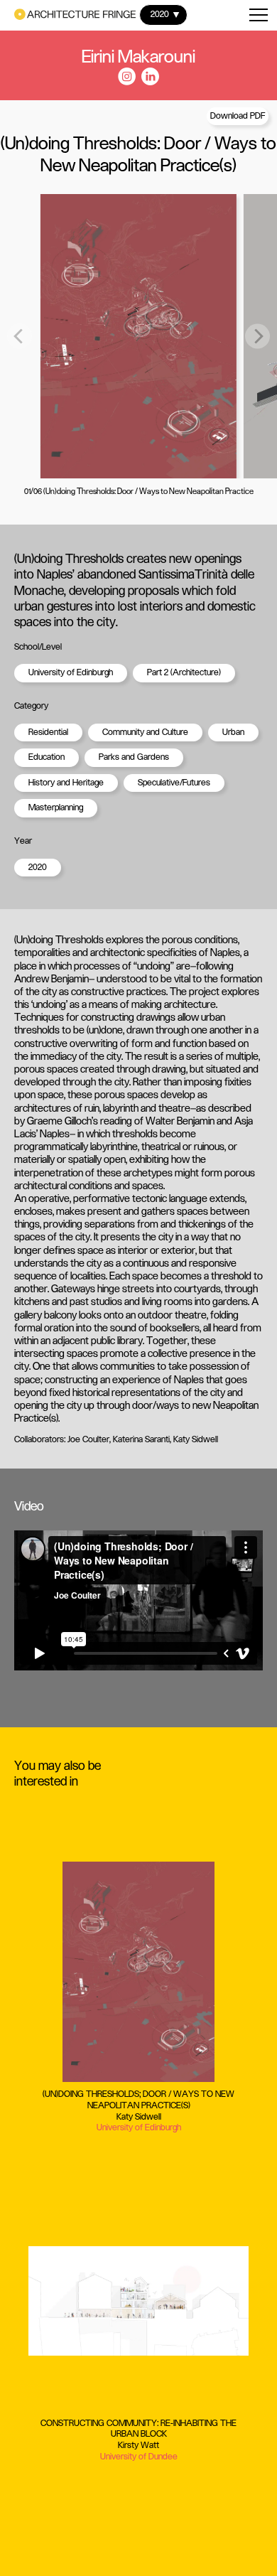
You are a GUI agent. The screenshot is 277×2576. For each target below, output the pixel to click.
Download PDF (238, 116)
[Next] (257, 337)
